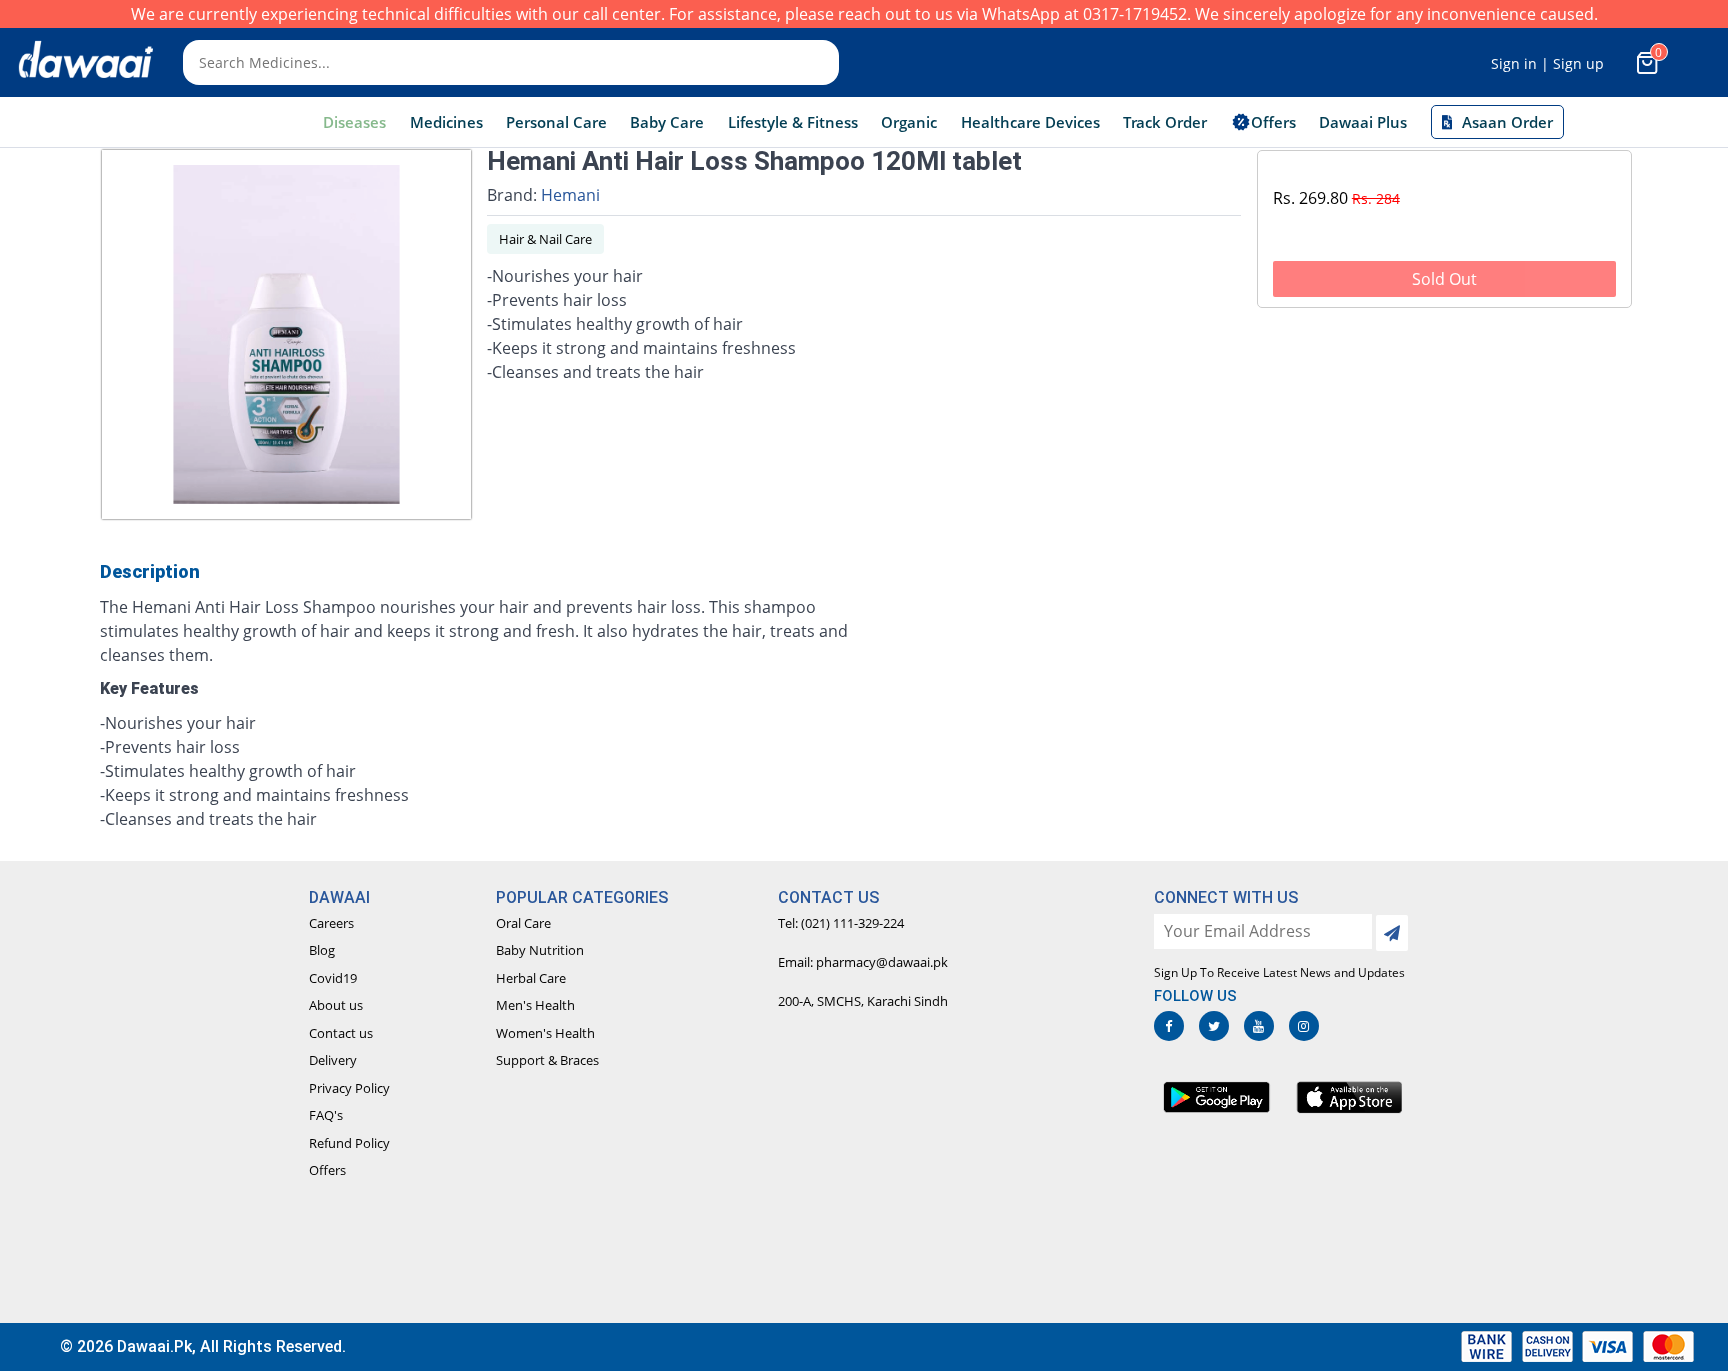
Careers (331, 923)
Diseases (354, 122)
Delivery (333, 1060)
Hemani (570, 195)
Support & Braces (547, 1060)
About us (336, 1005)
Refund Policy (349, 1143)
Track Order (1165, 122)
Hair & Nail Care (545, 239)
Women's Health (545, 1033)
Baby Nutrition (540, 950)
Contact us (341, 1033)
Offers (327, 1170)
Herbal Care (531, 978)
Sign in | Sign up (1547, 63)
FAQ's (326, 1115)
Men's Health (535, 1005)
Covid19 (333, 978)
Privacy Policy (349, 1088)
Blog (322, 950)
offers (1273, 122)
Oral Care (523, 923)
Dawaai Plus (1363, 122)
